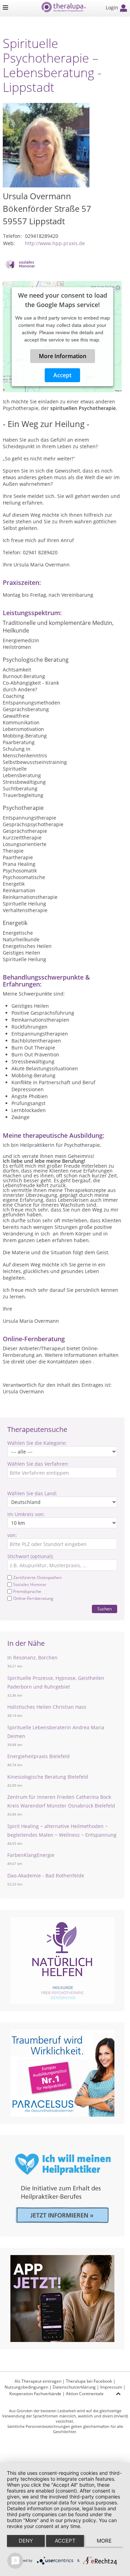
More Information (62, 356)
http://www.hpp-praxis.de (55, 243)
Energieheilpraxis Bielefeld (38, 1756)
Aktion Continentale (85, 2394)
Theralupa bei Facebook (89, 2381)
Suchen (105, 1609)
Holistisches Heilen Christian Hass (47, 1707)
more (104, 2541)
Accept (62, 375)
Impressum (111, 2387)
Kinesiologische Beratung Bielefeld (48, 1777)
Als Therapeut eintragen (38, 2381)
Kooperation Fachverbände (35, 2394)
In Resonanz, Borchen (32, 1657)
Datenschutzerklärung (74, 2387)
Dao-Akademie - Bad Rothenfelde (46, 1875)
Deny (26, 2541)
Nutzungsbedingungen (26, 2387)
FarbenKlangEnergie (31, 1855)
